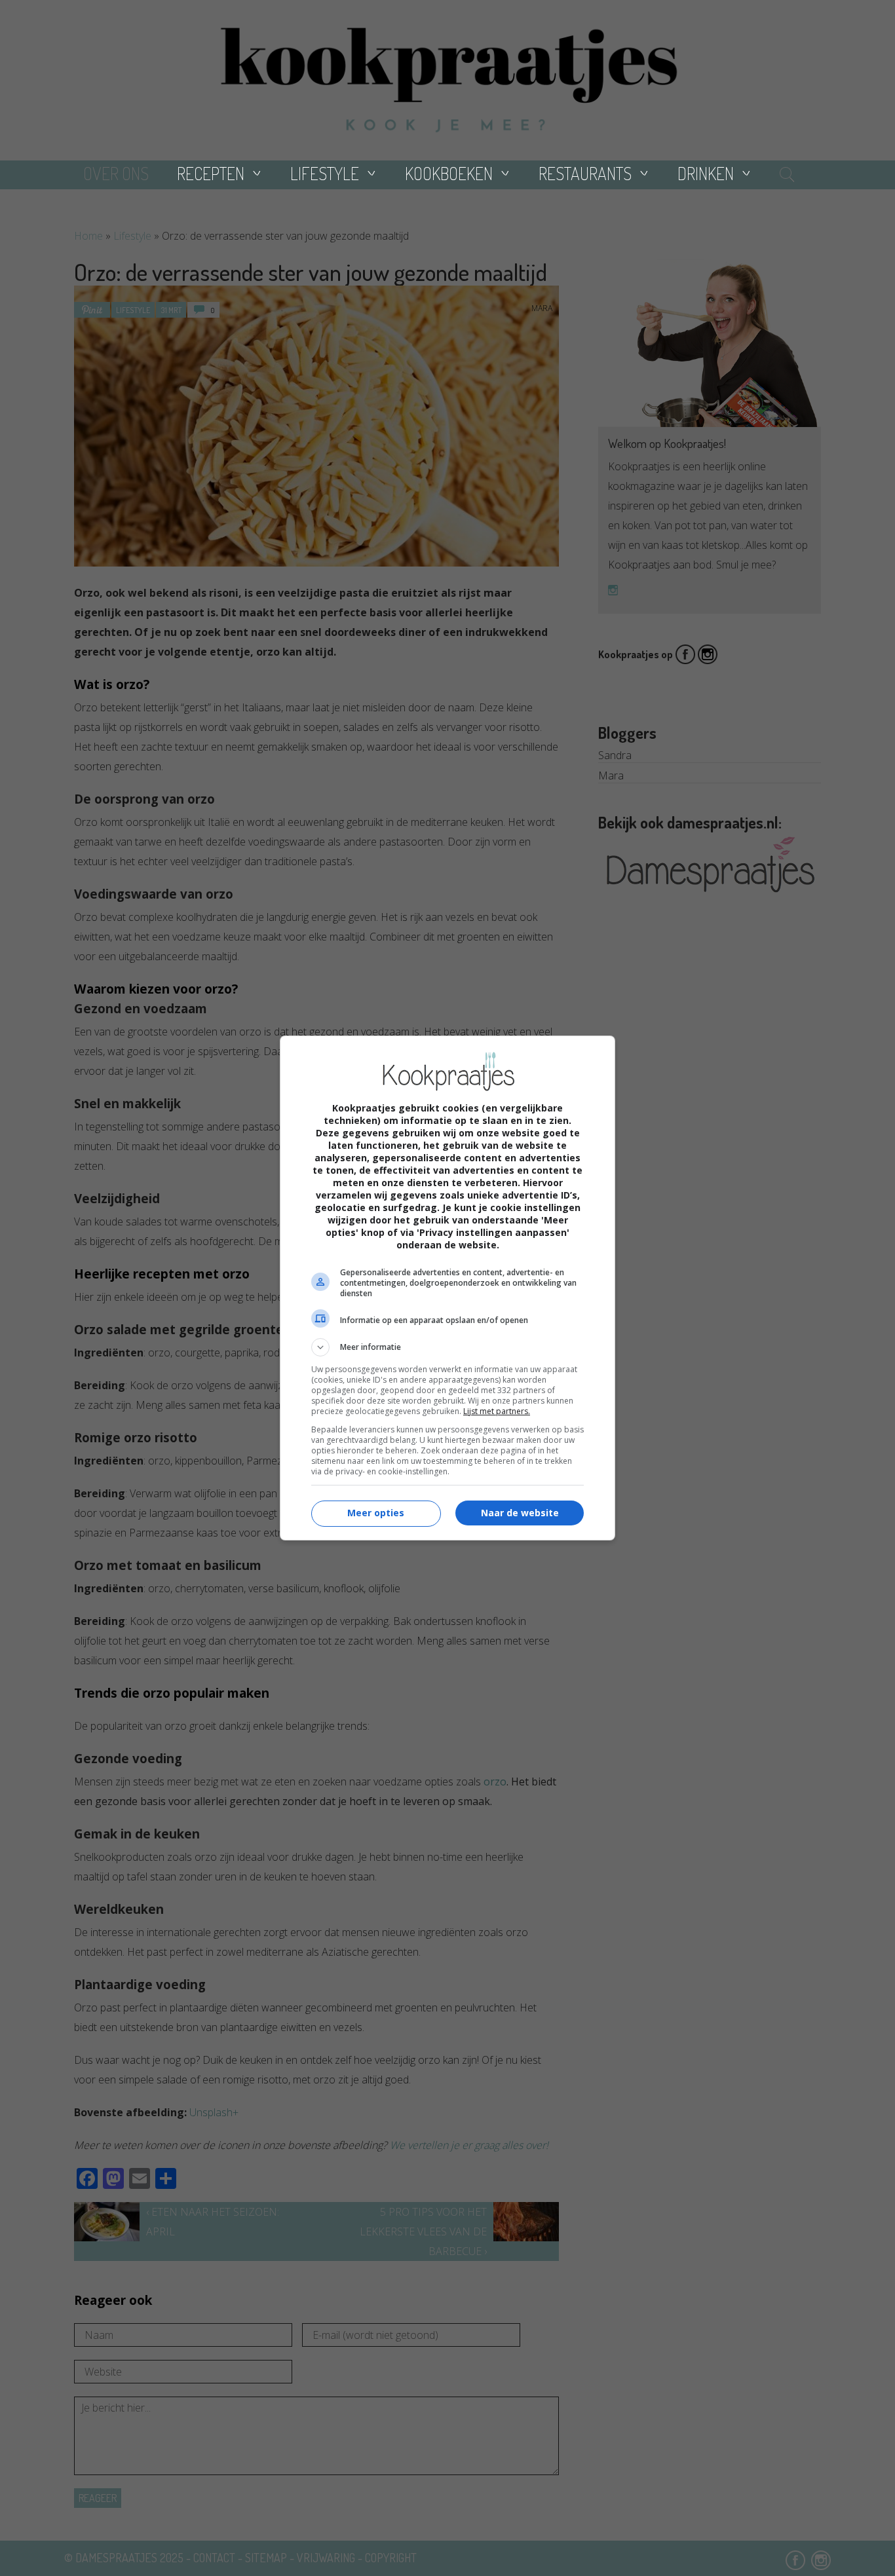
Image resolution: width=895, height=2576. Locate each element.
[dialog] (447, 1288)
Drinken (706, 173)
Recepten (211, 173)
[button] (447, 1347)
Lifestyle (325, 173)
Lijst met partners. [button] (497, 1411)
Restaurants (585, 173)
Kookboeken (449, 173)
